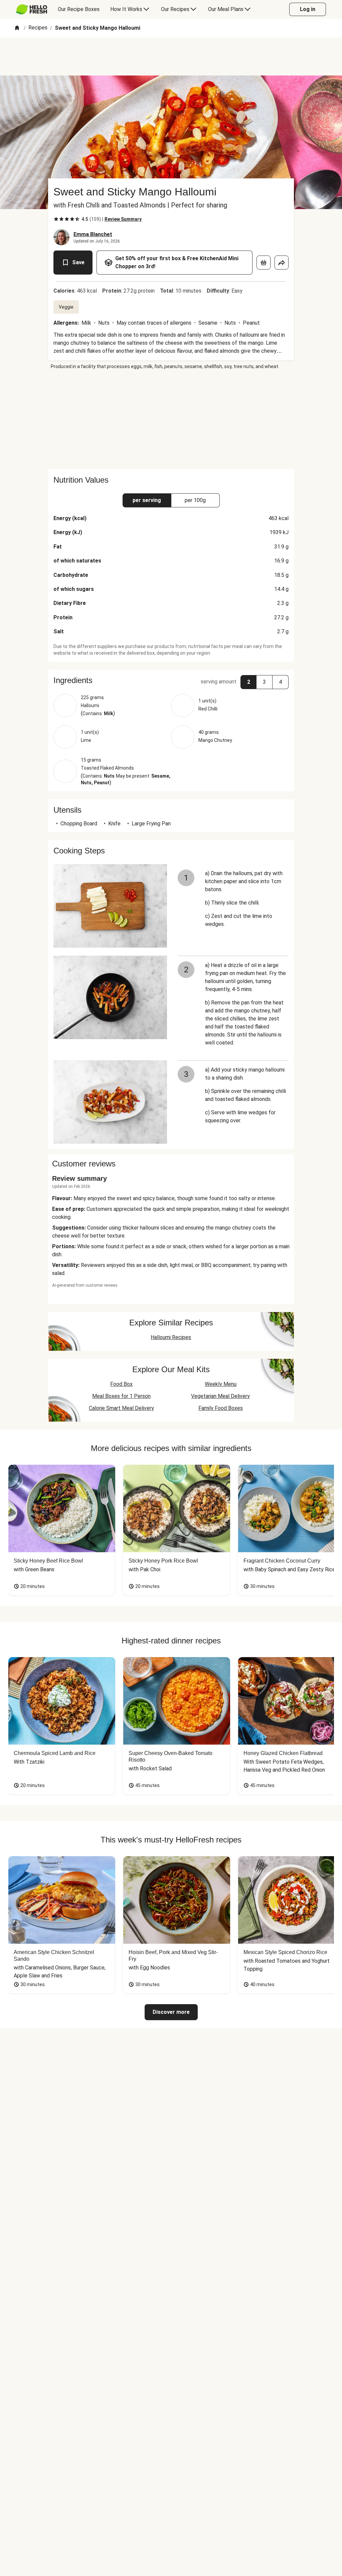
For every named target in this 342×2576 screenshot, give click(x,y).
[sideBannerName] (171, 420)
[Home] (17, 28)
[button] (171, 680)
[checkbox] (56, 219)
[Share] (282, 263)
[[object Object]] (264, 263)
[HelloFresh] (32, 9)
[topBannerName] (171, 56)
